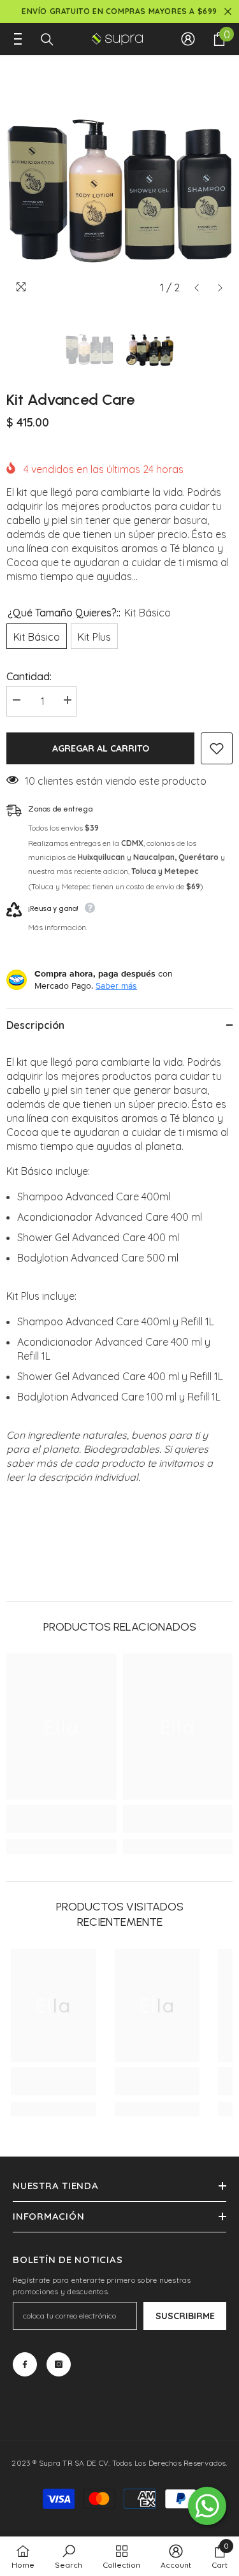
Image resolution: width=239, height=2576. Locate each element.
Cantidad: (29, 676)
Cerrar (228, 12)
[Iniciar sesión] (188, 39)
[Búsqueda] (47, 40)
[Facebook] (25, 2364)
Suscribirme (185, 2316)
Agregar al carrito (101, 748)
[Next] (220, 288)
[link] (62, 1819)
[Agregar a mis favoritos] (217, 748)
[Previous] (197, 288)
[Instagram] (59, 2364)
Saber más (116, 986)
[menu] (14, 39)
